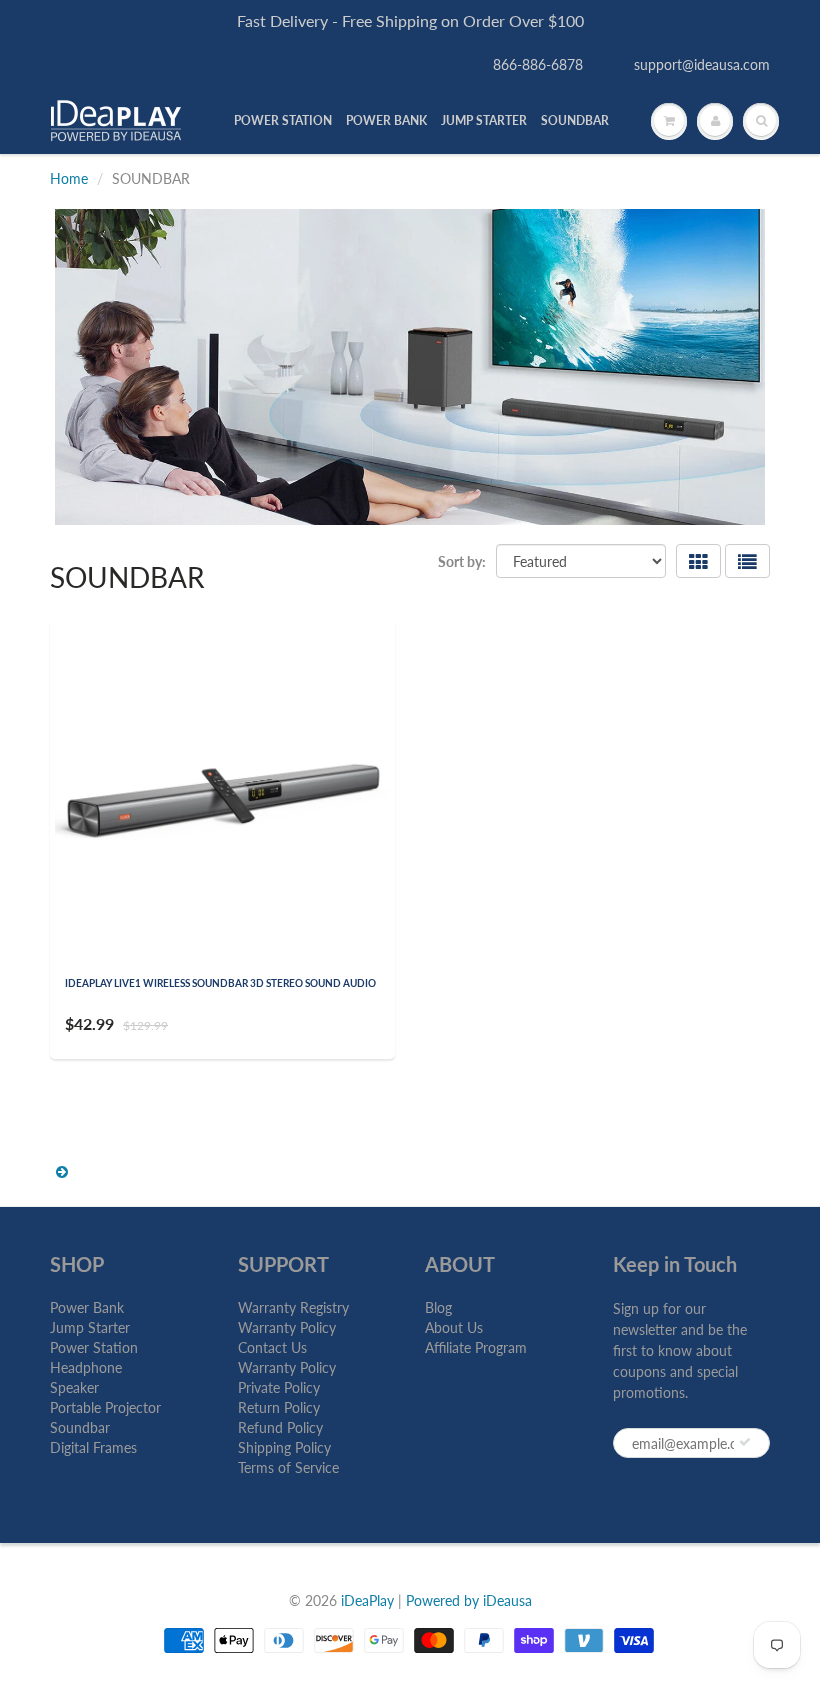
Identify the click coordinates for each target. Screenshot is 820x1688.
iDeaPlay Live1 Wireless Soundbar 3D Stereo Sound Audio (220, 983)
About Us (454, 1327)
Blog (438, 1307)
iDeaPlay (367, 1600)
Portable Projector (105, 1407)
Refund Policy (280, 1427)
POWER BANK (386, 120)
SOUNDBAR (575, 120)
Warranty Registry (293, 1307)
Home (69, 178)
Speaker (74, 1387)
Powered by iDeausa (469, 1600)
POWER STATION (283, 120)
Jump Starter (90, 1327)
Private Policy (279, 1387)
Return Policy (279, 1407)
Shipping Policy (284, 1447)
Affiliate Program (476, 1347)
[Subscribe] (745, 1442)
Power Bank (87, 1307)
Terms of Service (288, 1467)
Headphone (86, 1367)
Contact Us (272, 1347)
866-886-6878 (538, 64)
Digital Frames (93, 1447)
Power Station (94, 1347)
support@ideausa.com (702, 64)
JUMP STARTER (484, 120)
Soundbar (80, 1427)
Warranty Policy (287, 1327)
